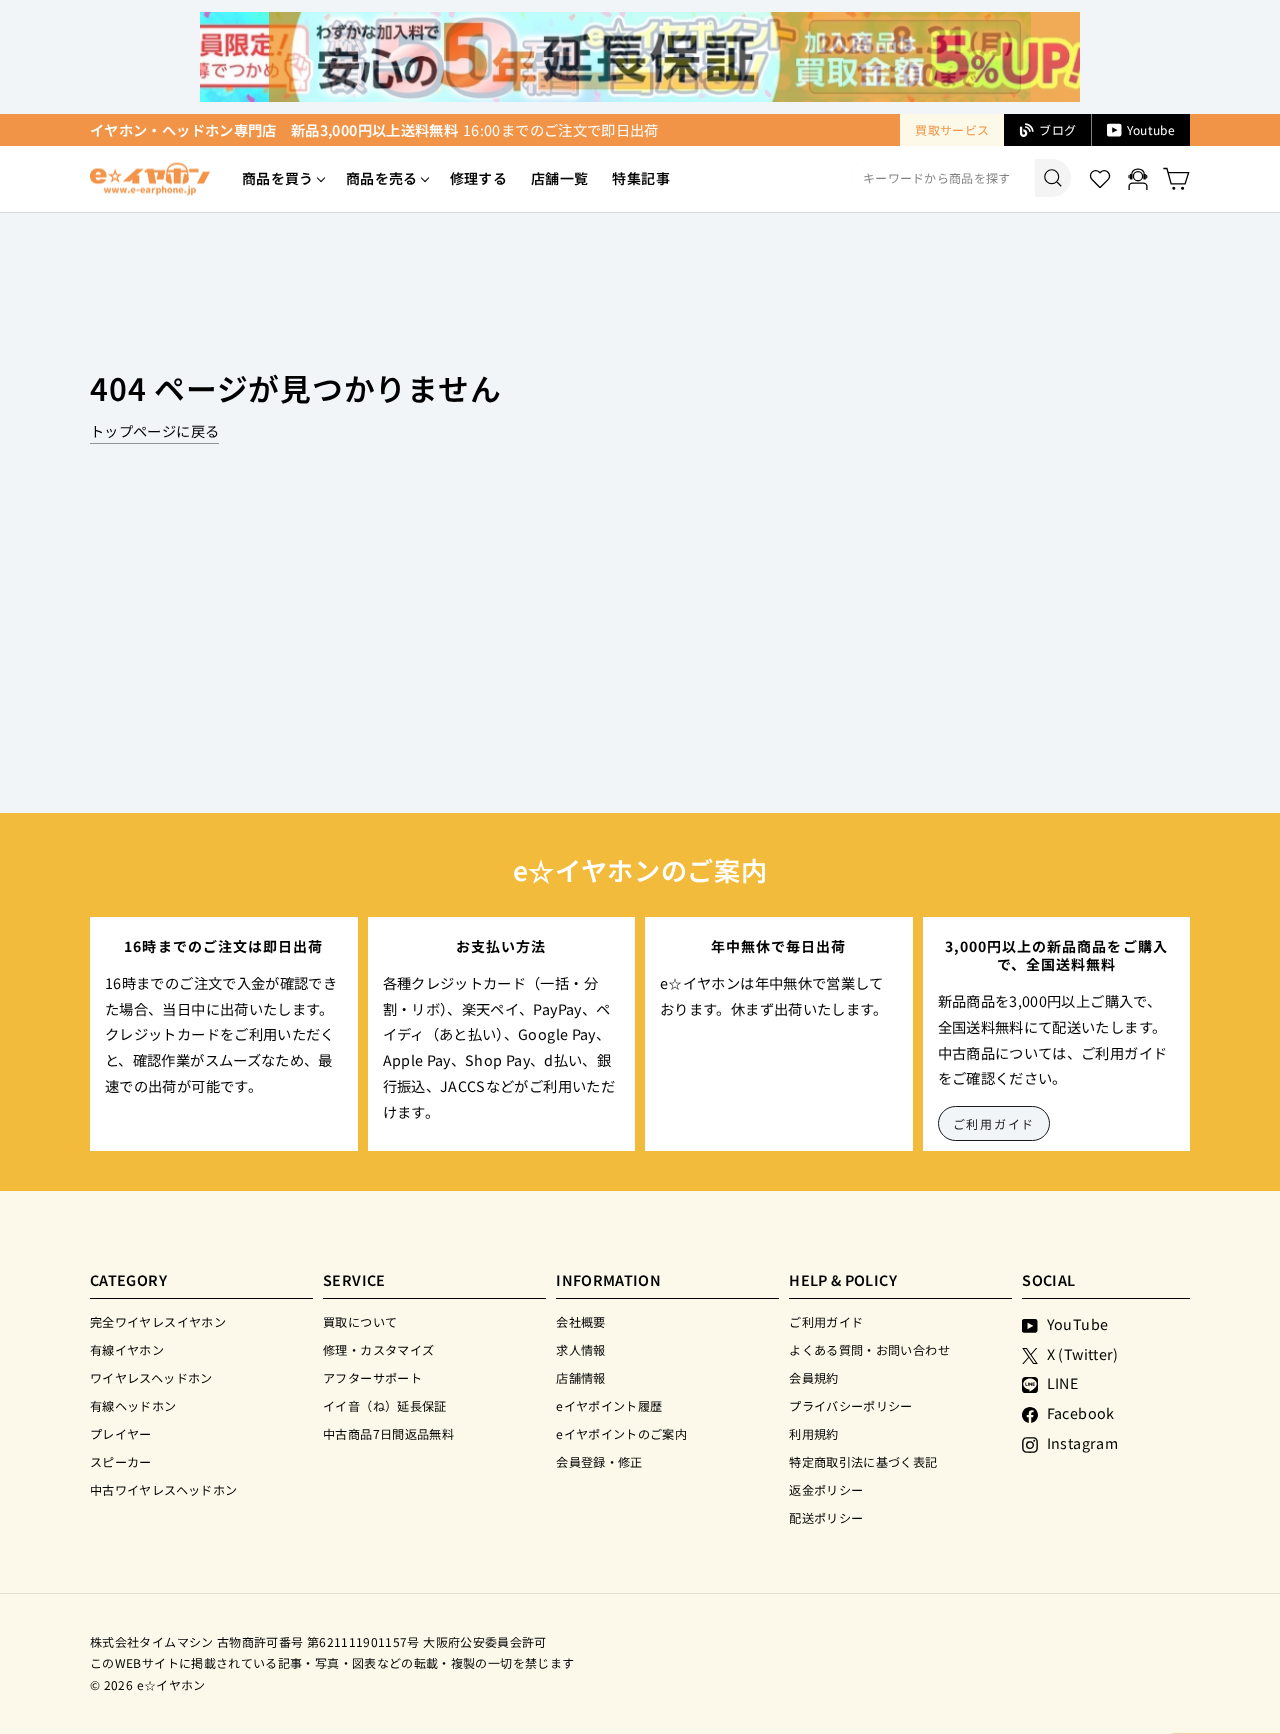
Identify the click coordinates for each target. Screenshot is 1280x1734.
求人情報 (580, 1349)
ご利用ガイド (994, 1123)
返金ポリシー (826, 1489)
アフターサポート (372, 1377)
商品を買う (278, 178)
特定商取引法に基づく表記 (863, 1461)
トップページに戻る (154, 430)
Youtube (1151, 129)
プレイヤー (121, 1433)
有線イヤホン (127, 1349)
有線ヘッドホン (133, 1405)
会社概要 (580, 1321)
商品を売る (382, 178)
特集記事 (640, 178)
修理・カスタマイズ (378, 1349)
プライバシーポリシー (851, 1405)
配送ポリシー (826, 1517)
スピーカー (121, 1461)
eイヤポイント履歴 (609, 1405)
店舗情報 (580, 1377)
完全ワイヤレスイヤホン (158, 1321)
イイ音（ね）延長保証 (385, 1405)
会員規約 (813, 1377)
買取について (360, 1321)
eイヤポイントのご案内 (621, 1433)
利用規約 (813, 1433)
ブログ (1057, 129)
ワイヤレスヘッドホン (151, 1377)
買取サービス (952, 129)
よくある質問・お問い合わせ (869, 1349)
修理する (478, 178)
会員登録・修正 (599, 1461)
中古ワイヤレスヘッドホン (163, 1489)
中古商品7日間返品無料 (388, 1433)
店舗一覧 (559, 178)
